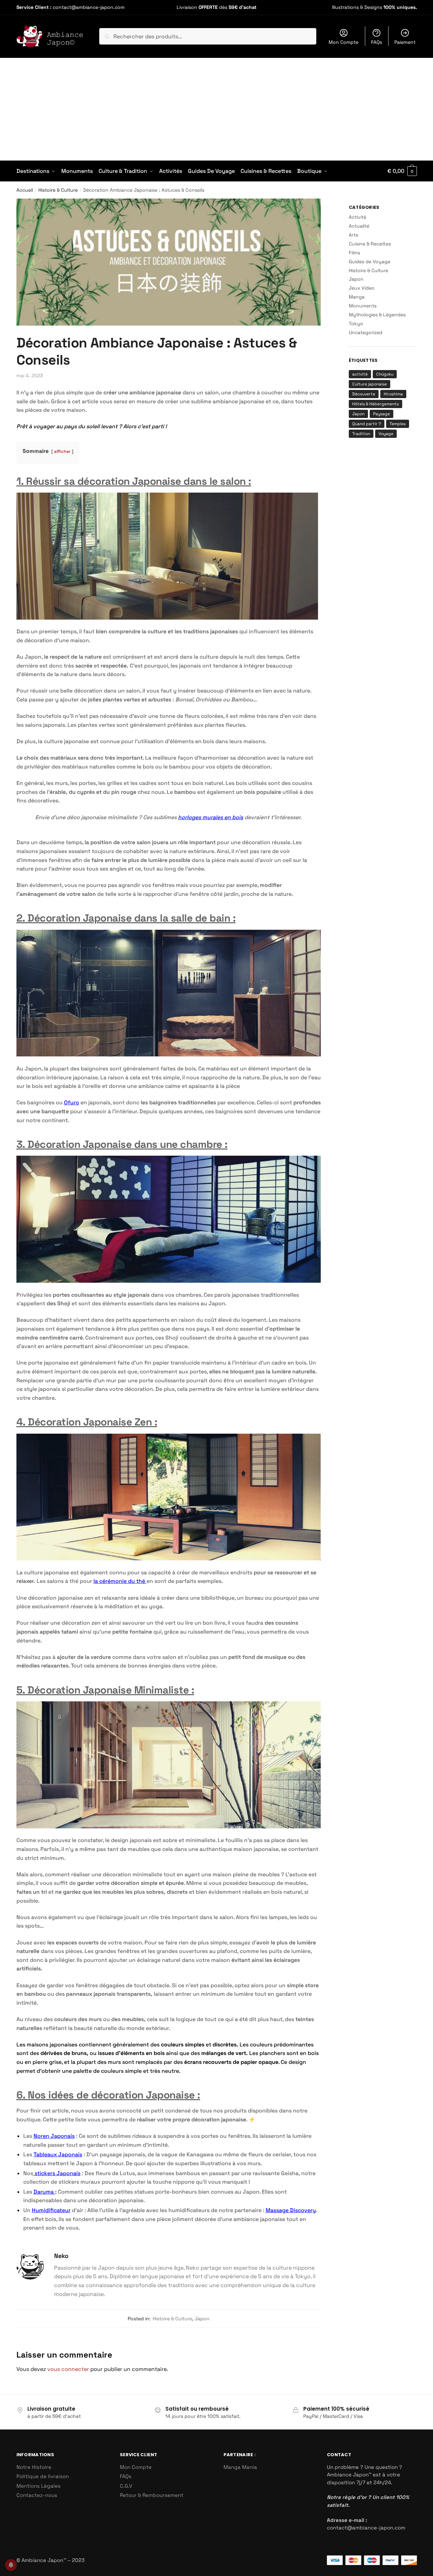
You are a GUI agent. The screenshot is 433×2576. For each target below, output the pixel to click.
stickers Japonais (57, 2173)
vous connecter (68, 2369)
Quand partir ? (367, 424)
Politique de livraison (43, 2476)
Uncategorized (366, 332)
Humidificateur (51, 2210)
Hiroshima (393, 394)
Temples (398, 424)
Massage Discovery (291, 2210)
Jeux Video (362, 288)
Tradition (361, 434)
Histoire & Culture (58, 190)
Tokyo (356, 323)
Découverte (364, 394)
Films (354, 253)
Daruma (44, 2192)
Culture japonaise (370, 384)
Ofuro (72, 1102)
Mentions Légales (39, 2486)
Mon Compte (343, 42)
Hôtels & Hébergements (375, 404)
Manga (357, 297)
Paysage (381, 414)
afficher (62, 451)
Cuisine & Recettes (370, 244)
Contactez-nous (37, 2495)
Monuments (363, 306)
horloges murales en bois (211, 817)
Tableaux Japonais (58, 2154)
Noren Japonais (54, 2136)
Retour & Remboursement (152, 2495)
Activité (358, 217)
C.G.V (126, 2486)
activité (360, 374)
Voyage (386, 434)
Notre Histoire (34, 2467)
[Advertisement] (217, 109)
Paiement (405, 42)
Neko (61, 2256)
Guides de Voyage (370, 262)
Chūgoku (385, 374)
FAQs (377, 42)
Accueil (25, 190)
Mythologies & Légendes (377, 315)
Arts (353, 235)
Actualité (359, 226)
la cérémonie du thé (120, 1581)
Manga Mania (240, 2467)
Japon (202, 2319)
